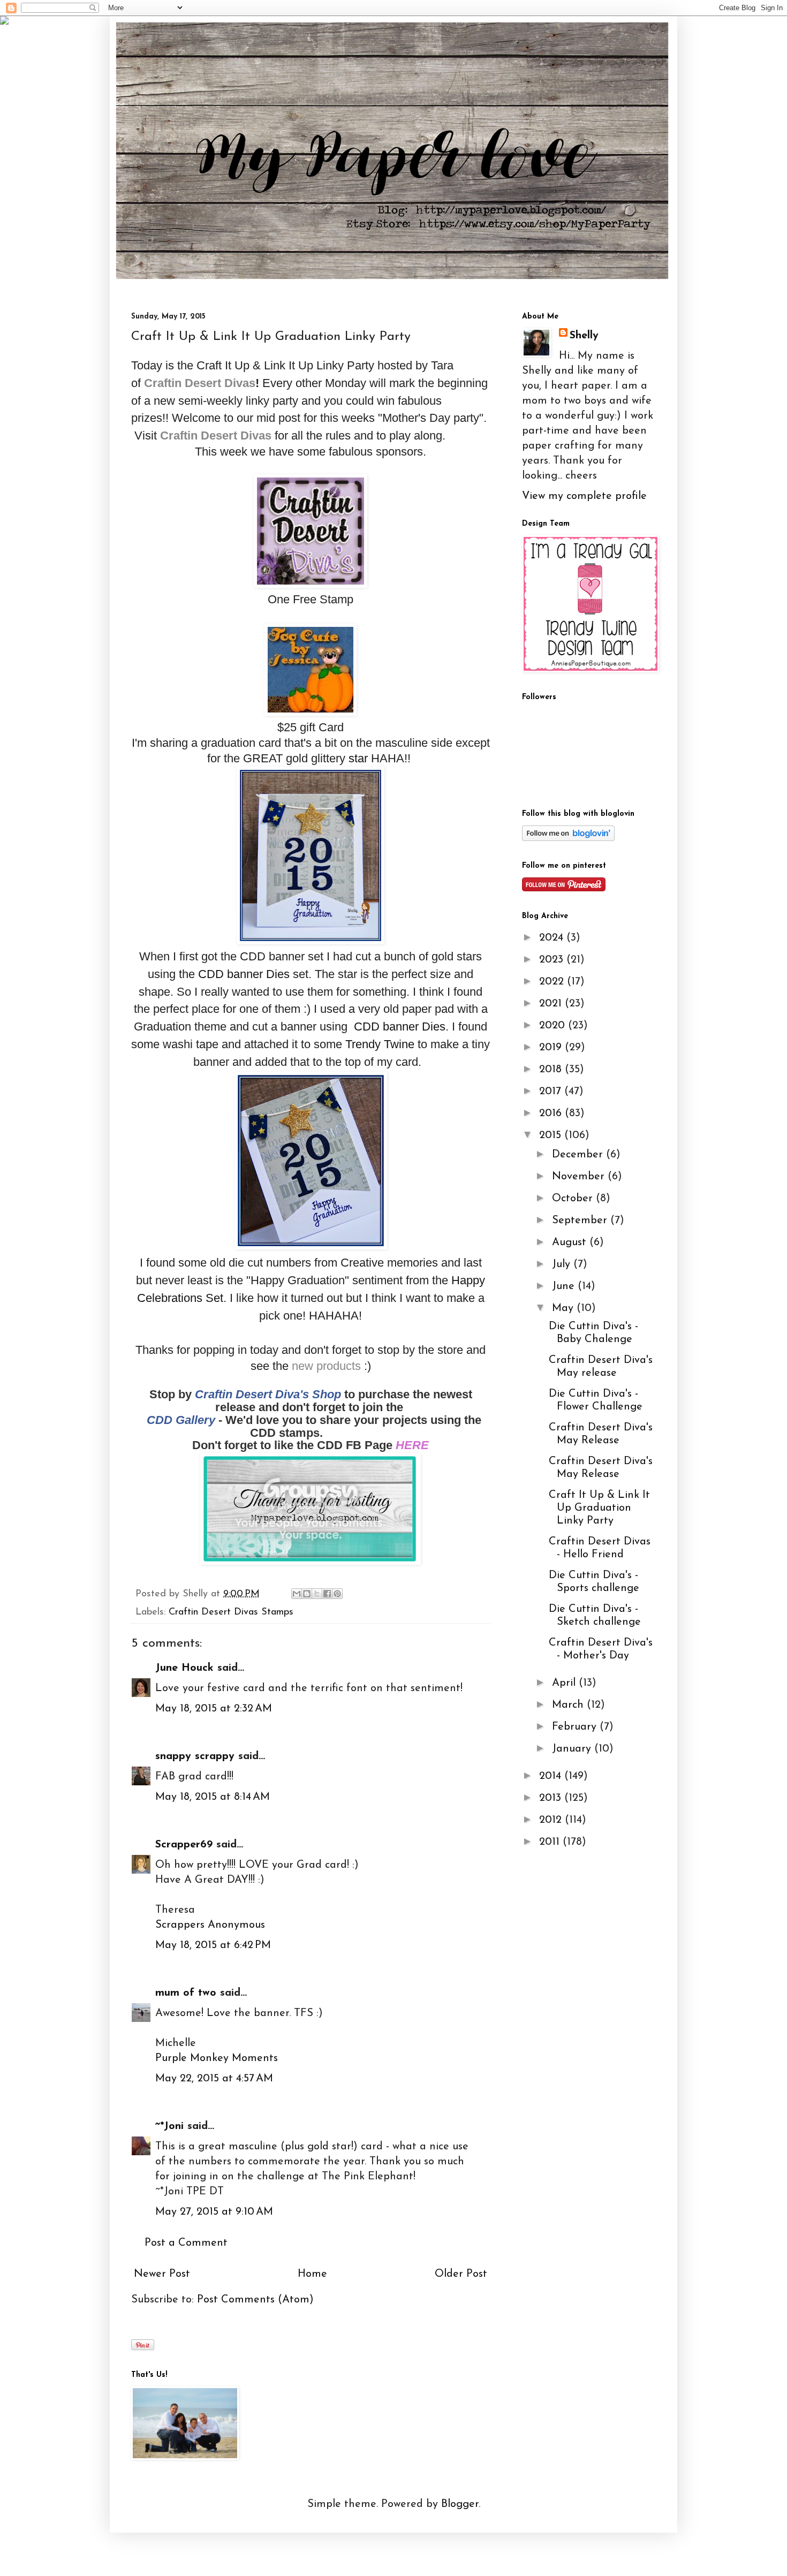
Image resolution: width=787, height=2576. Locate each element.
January (573, 1749)
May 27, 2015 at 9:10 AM (214, 2212)
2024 (553, 938)
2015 (552, 1135)
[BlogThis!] (307, 1594)
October (574, 1199)
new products (326, 1366)
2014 (552, 1776)
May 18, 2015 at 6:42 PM (213, 1945)
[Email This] (297, 1594)
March (569, 1705)
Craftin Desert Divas (216, 435)
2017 (552, 1092)
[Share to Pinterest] (337, 1594)
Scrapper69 (184, 1845)
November (580, 1177)
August (571, 1242)
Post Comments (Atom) (255, 2300)
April (565, 1683)
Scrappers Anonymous (210, 1925)
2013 (552, 1798)
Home (312, 2274)
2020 (554, 1026)
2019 (552, 1048)
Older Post (461, 2274)
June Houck (184, 1668)
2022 (553, 982)
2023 (553, 960)
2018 (552, 1070)
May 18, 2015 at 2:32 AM (214, 1709)
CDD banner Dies (244, 974)
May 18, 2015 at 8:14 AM (213, 1797)
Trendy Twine (380, 1044)
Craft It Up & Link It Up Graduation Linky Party (599, 1508)
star (358, 758)
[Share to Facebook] (327, 1594)
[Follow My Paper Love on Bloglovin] (568, 838)
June (565, 1286)
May (564, 1308)
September (581, 1221)
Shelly (584, 336)
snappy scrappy (195, 1756)
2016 (552, 1113)
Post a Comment (186, 2243)
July (563, 1264)
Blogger (460, 2504)
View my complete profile (584, 496)
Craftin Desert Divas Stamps (231, 1612)
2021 (552, 1004)
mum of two (186, 1993)
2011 (551, 1842)
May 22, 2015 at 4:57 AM (214, 2079)
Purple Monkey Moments (217, 2058)
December (579, 1155)
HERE (412, 1445)
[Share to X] (317, 1594)
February (576, 1727)
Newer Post (162, 2274)
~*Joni (169, 2126)
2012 (552, 1820)
